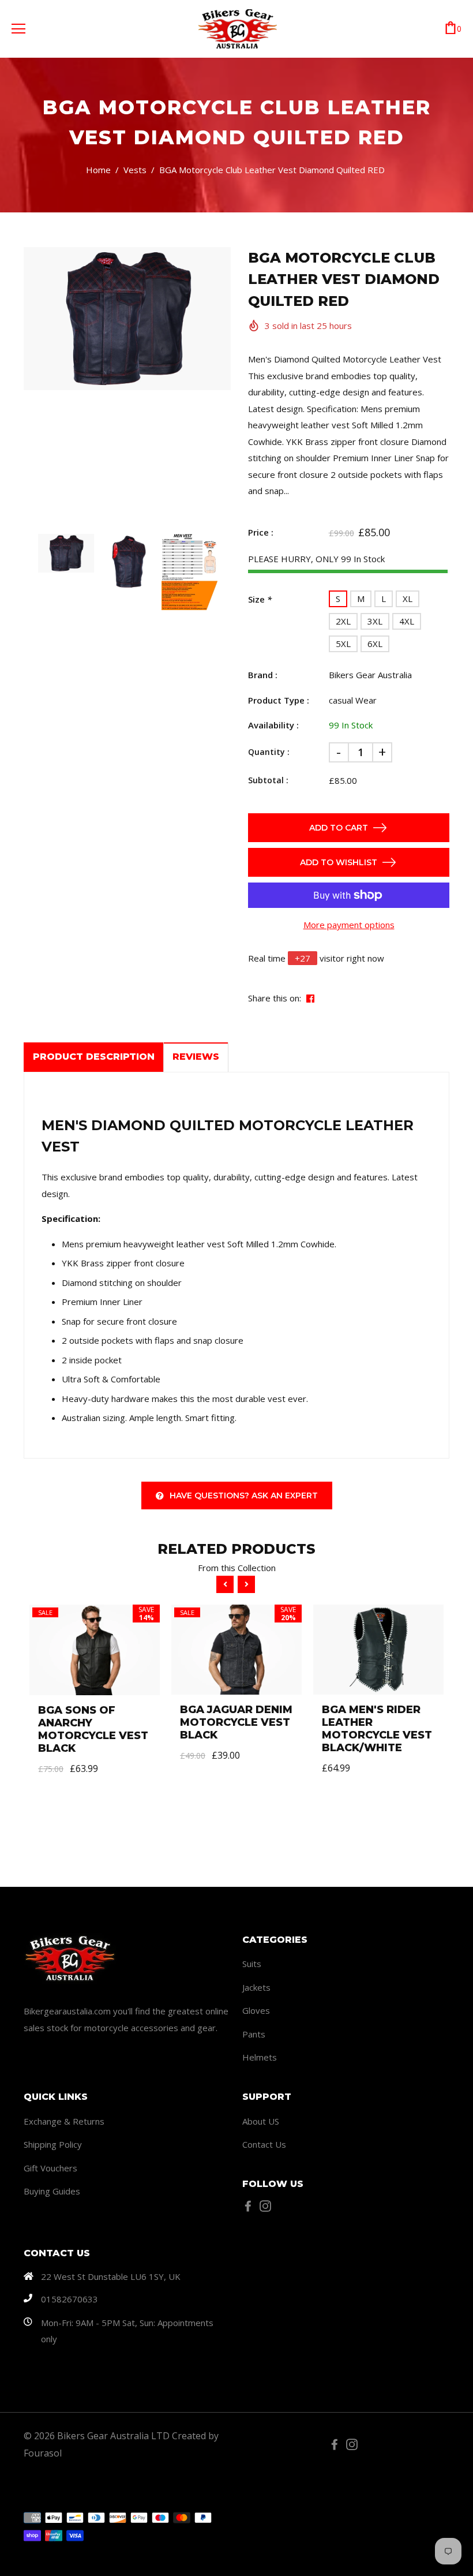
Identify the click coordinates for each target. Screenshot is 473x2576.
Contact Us (264, 2144)
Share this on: (275, 998)
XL (408, 599)
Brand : (263, 675)
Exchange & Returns (64, 2121)
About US (261, 2121)
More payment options (349, 925)
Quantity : (269, 752)
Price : (261, 532)
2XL (343, 621)
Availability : (273, 725)
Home (98, 170)
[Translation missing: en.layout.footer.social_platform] (251, 2206)
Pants (254, 2034)
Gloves (256, 2010)
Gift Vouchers (50, 2168)
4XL (407, 621)
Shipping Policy (53, 2144)
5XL (343, 644)
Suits (252, 1964)
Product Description (94, 1057)
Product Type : (279, 700)
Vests (135, 170)
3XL (375, 621)
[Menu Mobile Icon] (18, 29)
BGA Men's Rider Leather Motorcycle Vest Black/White (377, 1729)
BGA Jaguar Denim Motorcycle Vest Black (236, 1722)
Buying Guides (52, 2191)
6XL (375, 644)
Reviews (196, 1057)
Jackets (256, 1987)
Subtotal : (268, 780)
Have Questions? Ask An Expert (244, 1495)
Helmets (260, 2057)
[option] (127, 319)
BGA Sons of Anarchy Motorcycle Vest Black (93, 1729)
